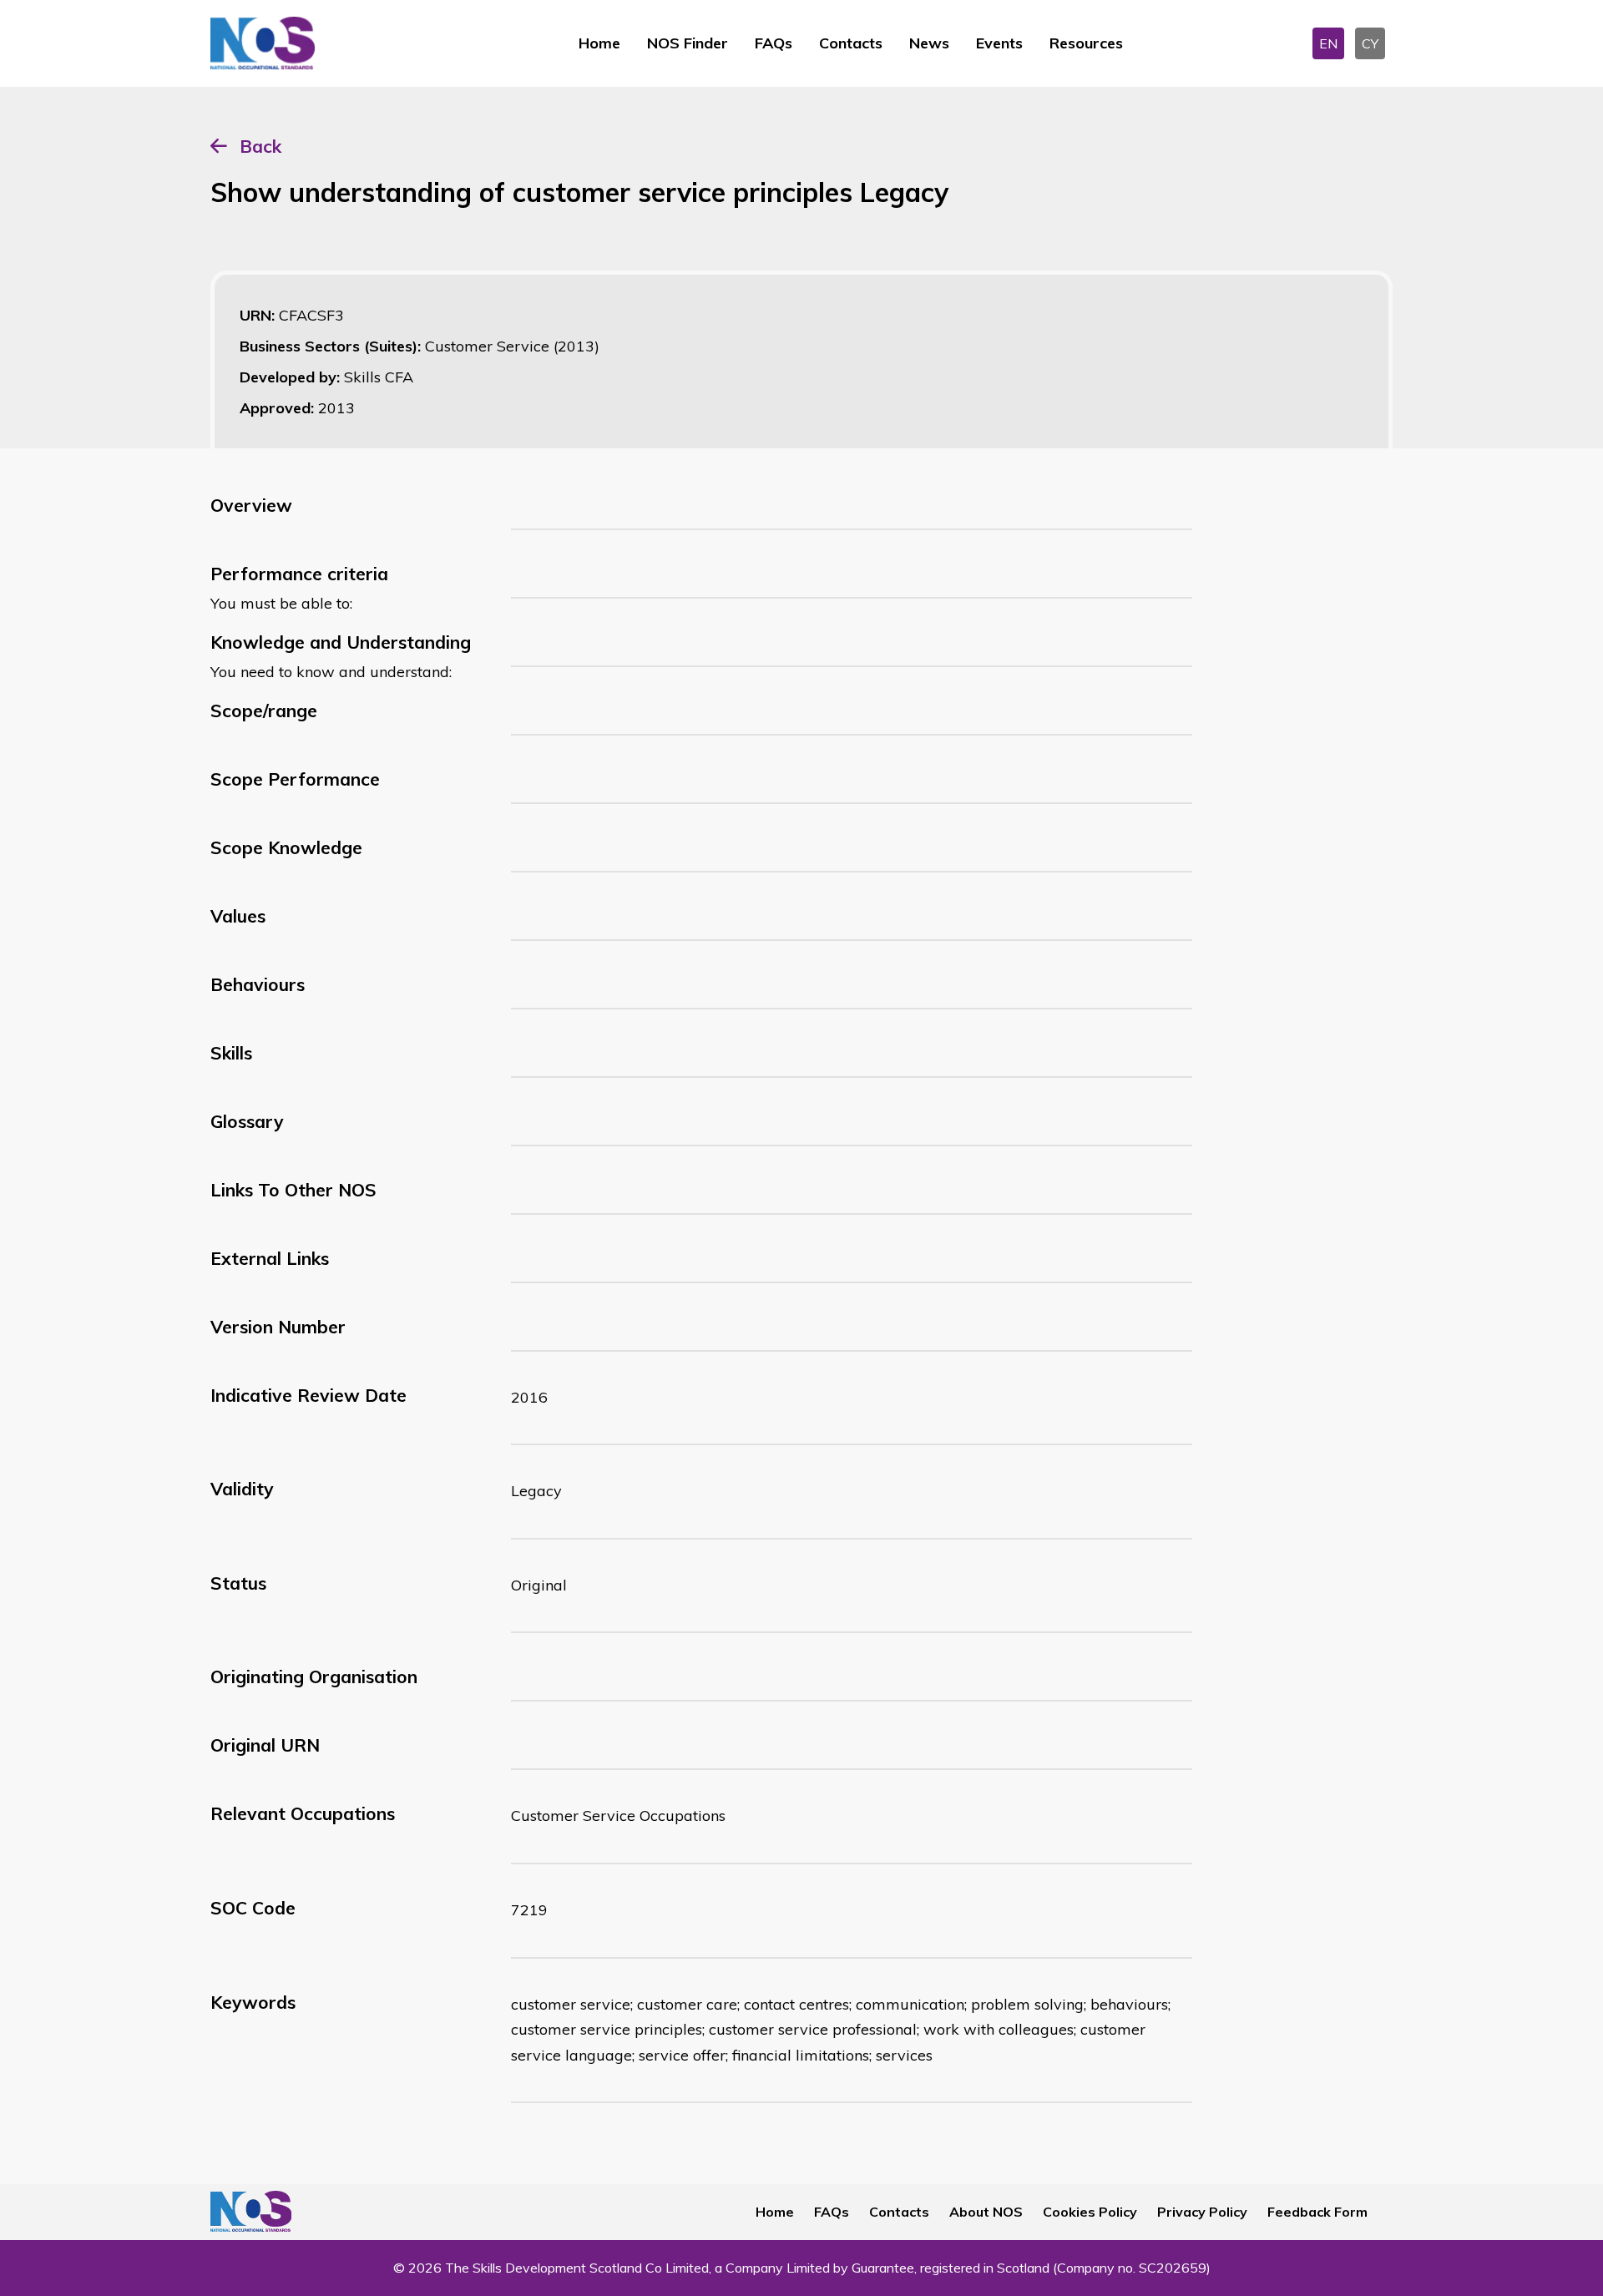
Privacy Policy (1202, 2212)
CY (1370, 43)
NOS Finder (688, 43)
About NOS (986, 2212)
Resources (1086, 43)
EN (1328, 43)
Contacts (851, 43)
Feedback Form (1317, 2212)
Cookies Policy (1090, 2212)
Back (260, 146)
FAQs (774, 43)
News (929, 43)
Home (599, 43)
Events (999, 43)
